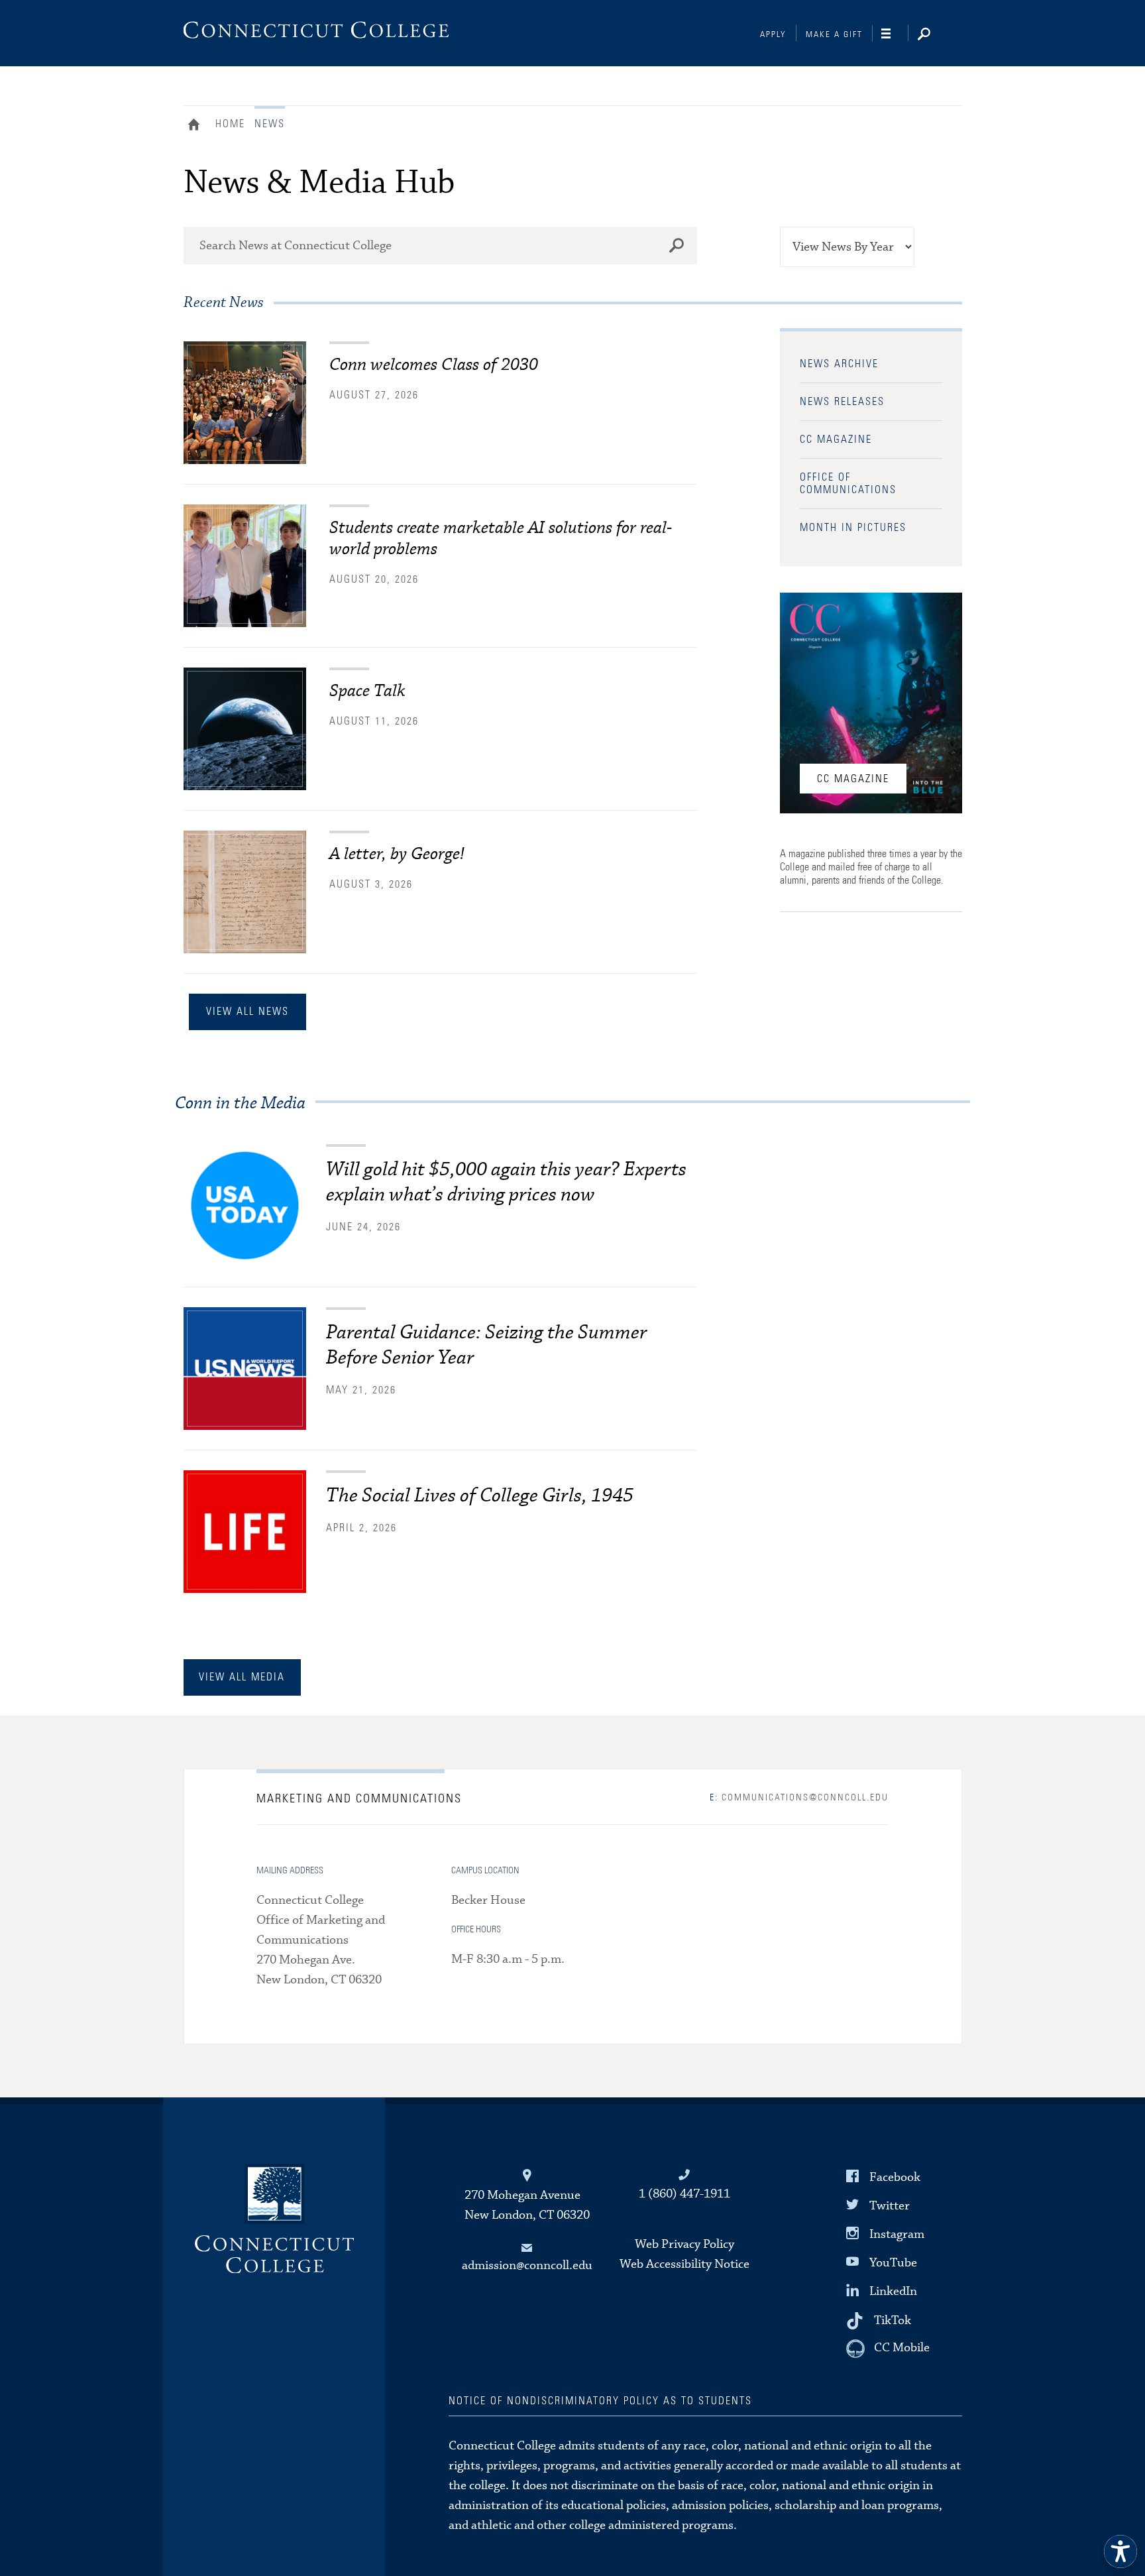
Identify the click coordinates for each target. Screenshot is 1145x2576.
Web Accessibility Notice (684, 2264)
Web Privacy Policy (684, 2244)
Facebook (895, 2177)
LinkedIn (893, 2291)
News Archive (839, 364)
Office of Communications (848, 484)
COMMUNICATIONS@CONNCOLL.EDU (799, 1798)
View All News (247, 1012)
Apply (773, 35)
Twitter (890, 2206)
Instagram (897, 2234)
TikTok (893, 2320)
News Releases (842, 402)
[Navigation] (895, 34)
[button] (1120, 2551)
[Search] (934, 35)
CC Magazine (836, 439)
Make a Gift (834, 35)
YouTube (893, 2263)
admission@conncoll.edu (527, 2265)
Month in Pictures (853, 528)
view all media (242, 1677)
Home (197, 126)
